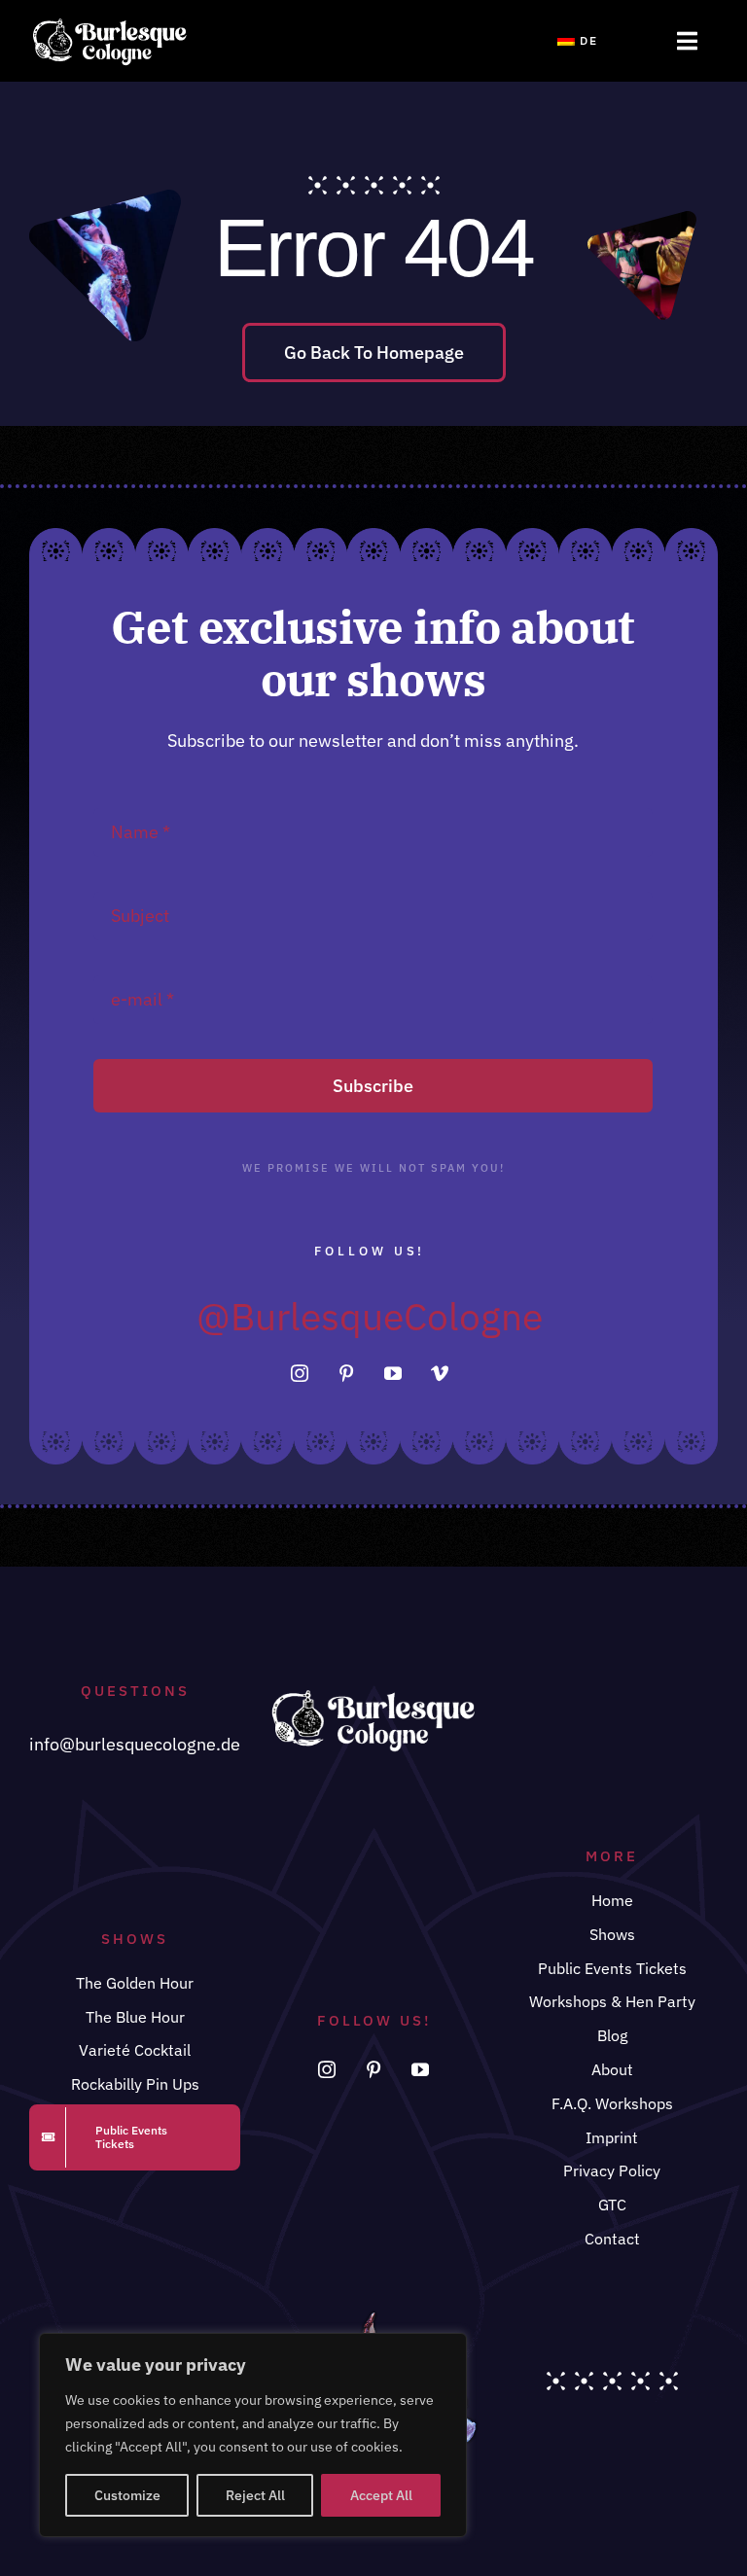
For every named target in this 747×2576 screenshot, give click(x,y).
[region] (253, 2435)
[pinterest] (346, 1373)
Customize (127, 2495)
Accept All (381, 2495)
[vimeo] (440, 1373)
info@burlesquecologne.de (135, 1744)
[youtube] (393, 1373)
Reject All (255, 2495)
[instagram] (300, 1373)
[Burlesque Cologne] (109, 24)
